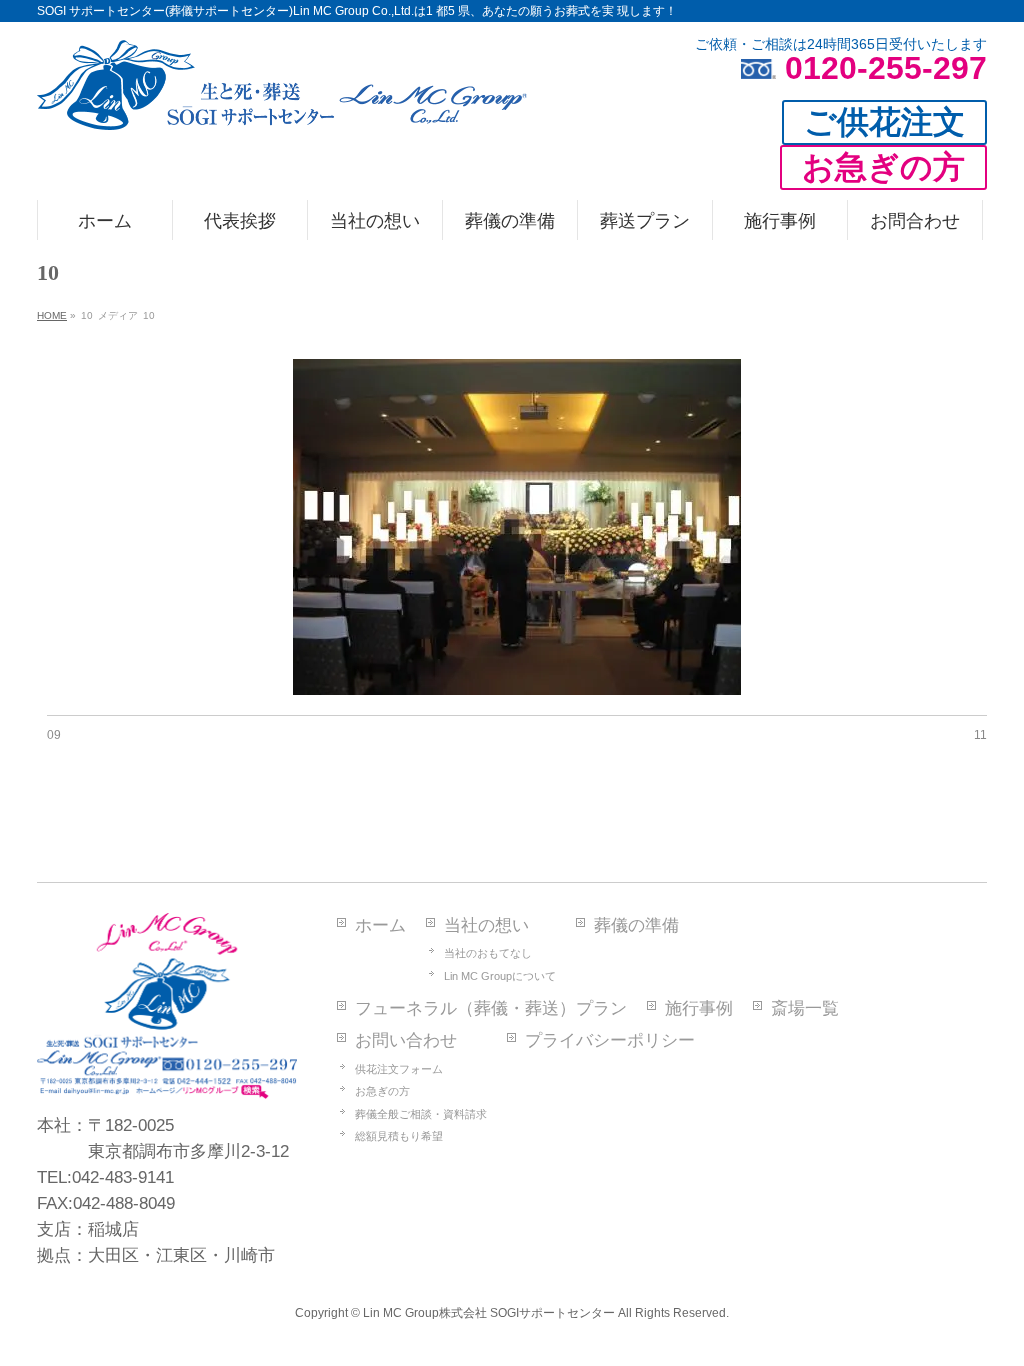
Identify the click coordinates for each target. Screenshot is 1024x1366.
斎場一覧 (805, 1008)
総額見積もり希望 (399, 1136)
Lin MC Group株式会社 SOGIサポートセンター (489, 1313)
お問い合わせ (406, 1040)
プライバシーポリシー (610, 1040)
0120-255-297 (886, 68)
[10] (517, 527)
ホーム (380, 925)
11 (980, 735)
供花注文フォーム (399, 1069)
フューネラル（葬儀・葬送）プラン (491, 1008)
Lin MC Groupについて (500, 976)
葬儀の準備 (636, 925)
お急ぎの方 (382, 1091)
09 (54, 735)
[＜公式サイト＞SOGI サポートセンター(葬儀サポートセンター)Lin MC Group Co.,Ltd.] (282, 107)
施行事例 (699, 1008)
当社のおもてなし (488, 953)
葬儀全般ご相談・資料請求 (421, 1114)
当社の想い (486, 925)
